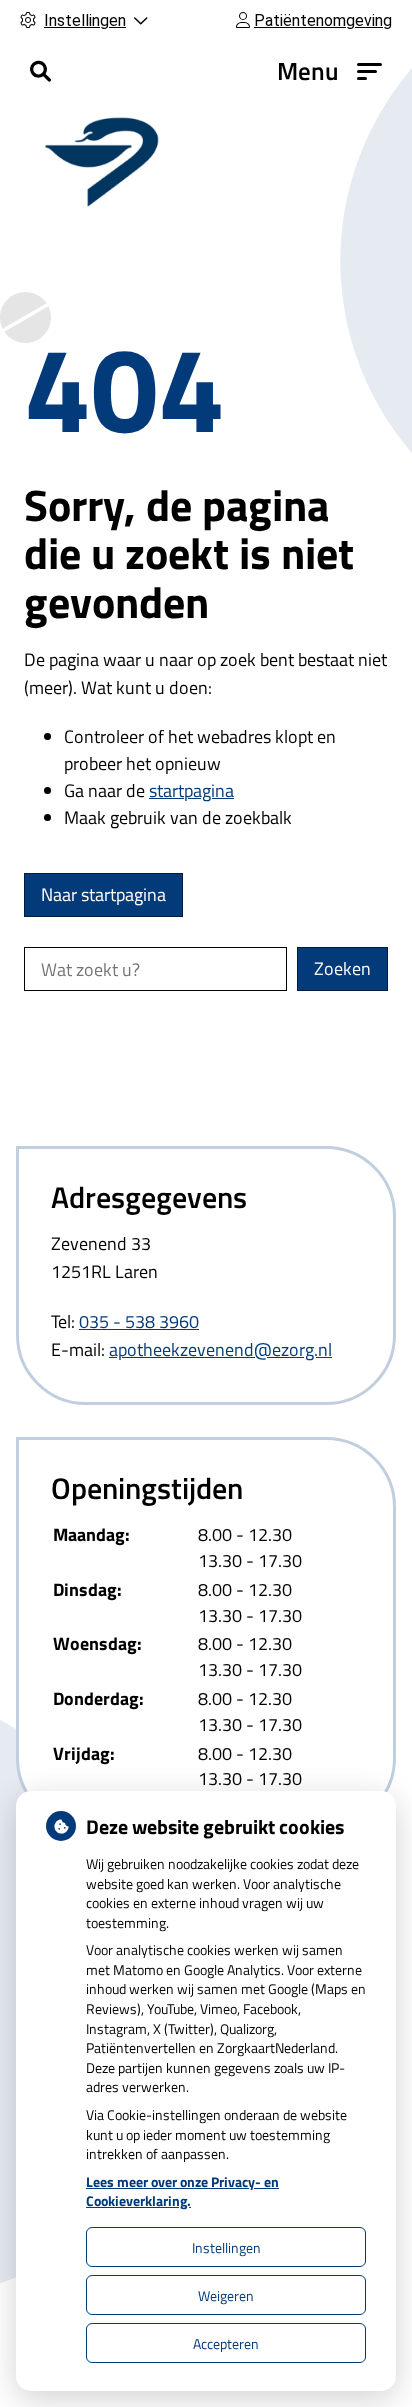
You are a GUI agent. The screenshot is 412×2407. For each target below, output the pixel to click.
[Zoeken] (40, 71)
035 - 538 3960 (139, 1321)
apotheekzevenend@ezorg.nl (220, 1349)
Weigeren (226, 2295)
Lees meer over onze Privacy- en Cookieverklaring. (182, 2191)
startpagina (191, 790)
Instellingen (226, 2247)
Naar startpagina (103, 894)
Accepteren (226, 2343)
